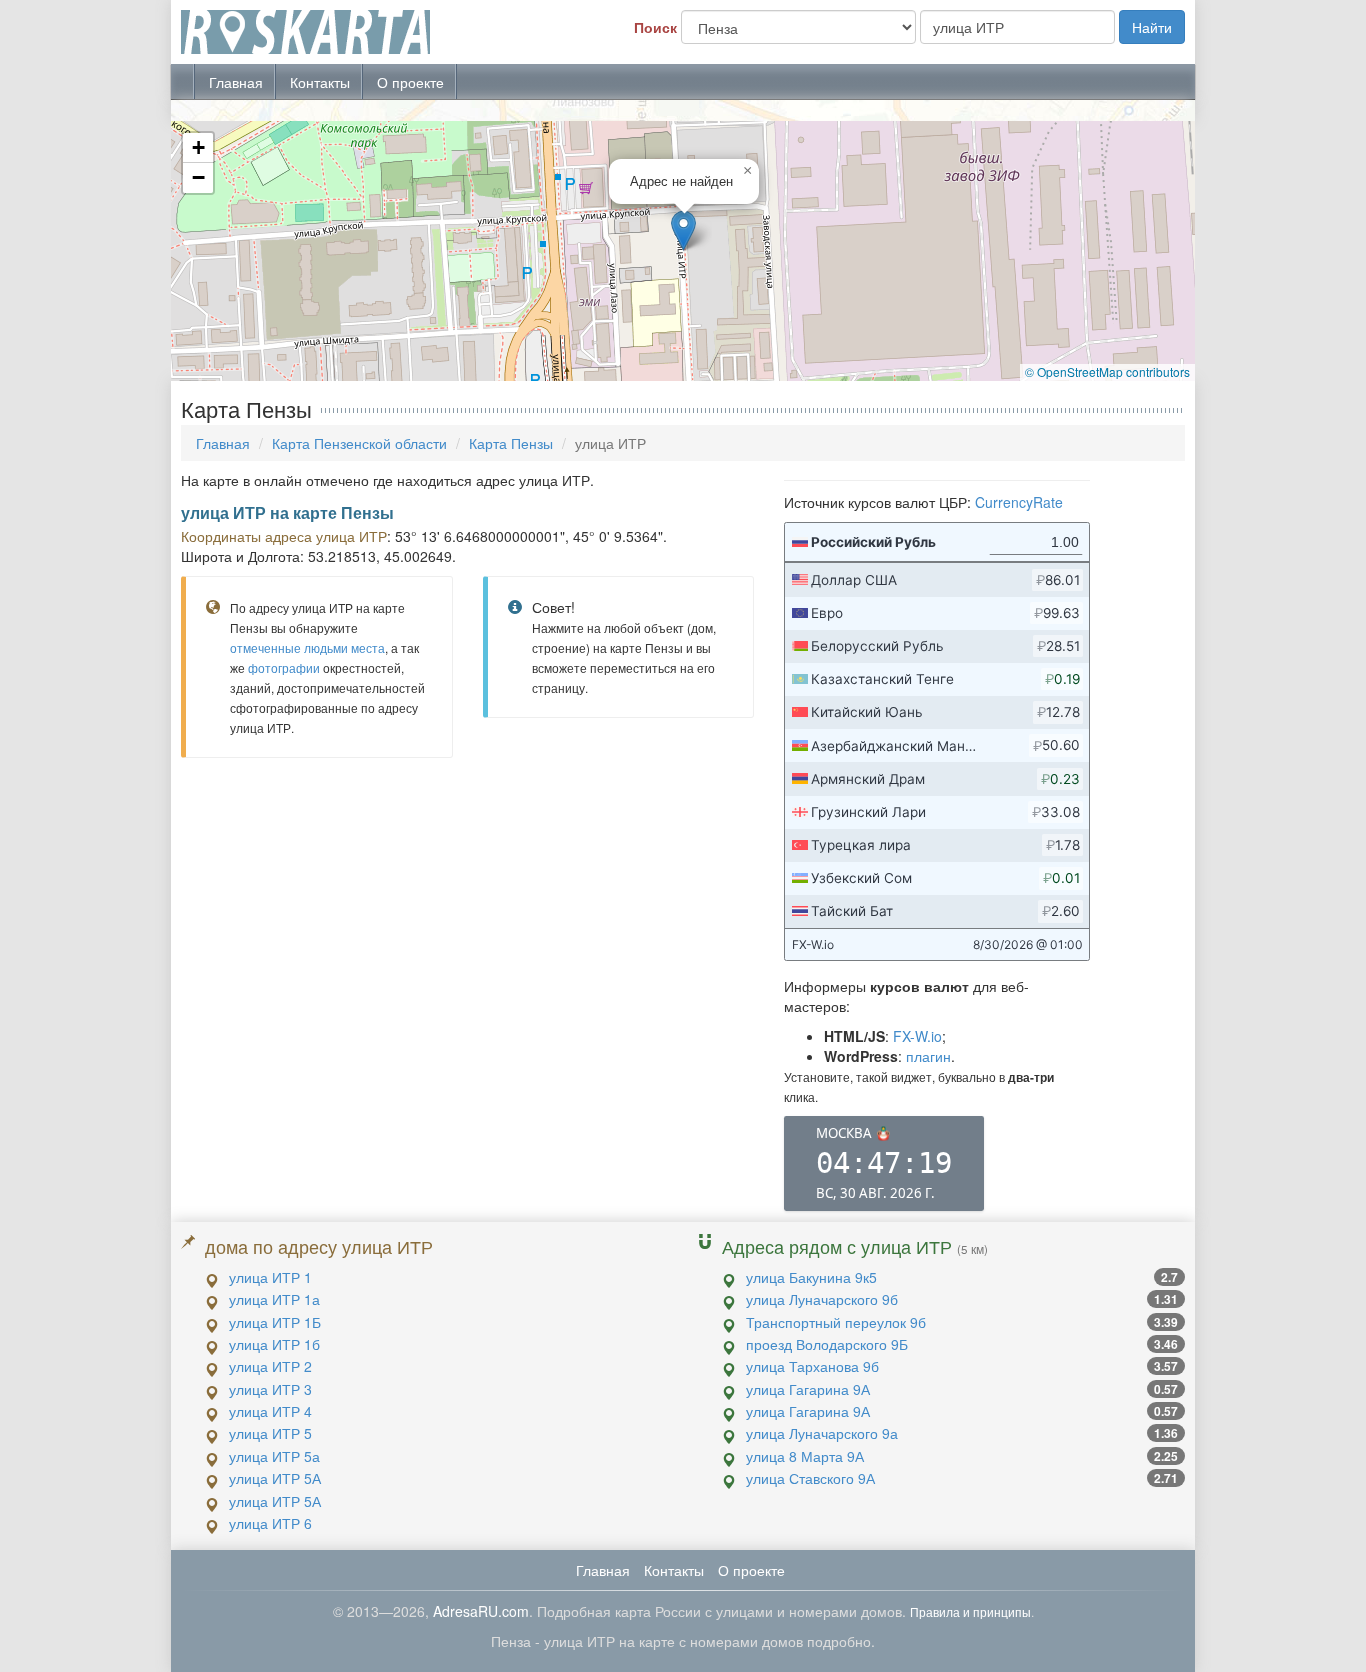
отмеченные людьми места (307, 647)
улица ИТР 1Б (275, 1322)
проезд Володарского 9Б (827, 1344)
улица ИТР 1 (270, 1277)
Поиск (655, 27)
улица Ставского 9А (810, 1478)
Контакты (320, 82)
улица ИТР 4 (270, 1411)
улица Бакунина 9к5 (811, 1277)
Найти (1152, 27)
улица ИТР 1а (274, 1299)
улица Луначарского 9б (822, 1299)
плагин (928, 1056)
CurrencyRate (1019, 502)
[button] (683, 230)
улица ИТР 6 (270, 1523)
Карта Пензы (511, 443)
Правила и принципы (970, 1611)
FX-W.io (917, 1036)
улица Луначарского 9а (822, 1433)
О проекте (410, 82)
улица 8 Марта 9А (805, 1456)
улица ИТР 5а (274, 1456)
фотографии (284, 667)
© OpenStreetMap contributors (1107, 371)
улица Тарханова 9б (812, 1366)
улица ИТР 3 (270, 1389)
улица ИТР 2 (270, 1366)
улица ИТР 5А (275, 1478)
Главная (236, 82)
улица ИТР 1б (274, 1344)
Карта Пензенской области (359, 443)
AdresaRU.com (481, 1611)
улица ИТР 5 (270, 1433)
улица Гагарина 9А (808, 1389)
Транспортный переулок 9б (836, 1322)
